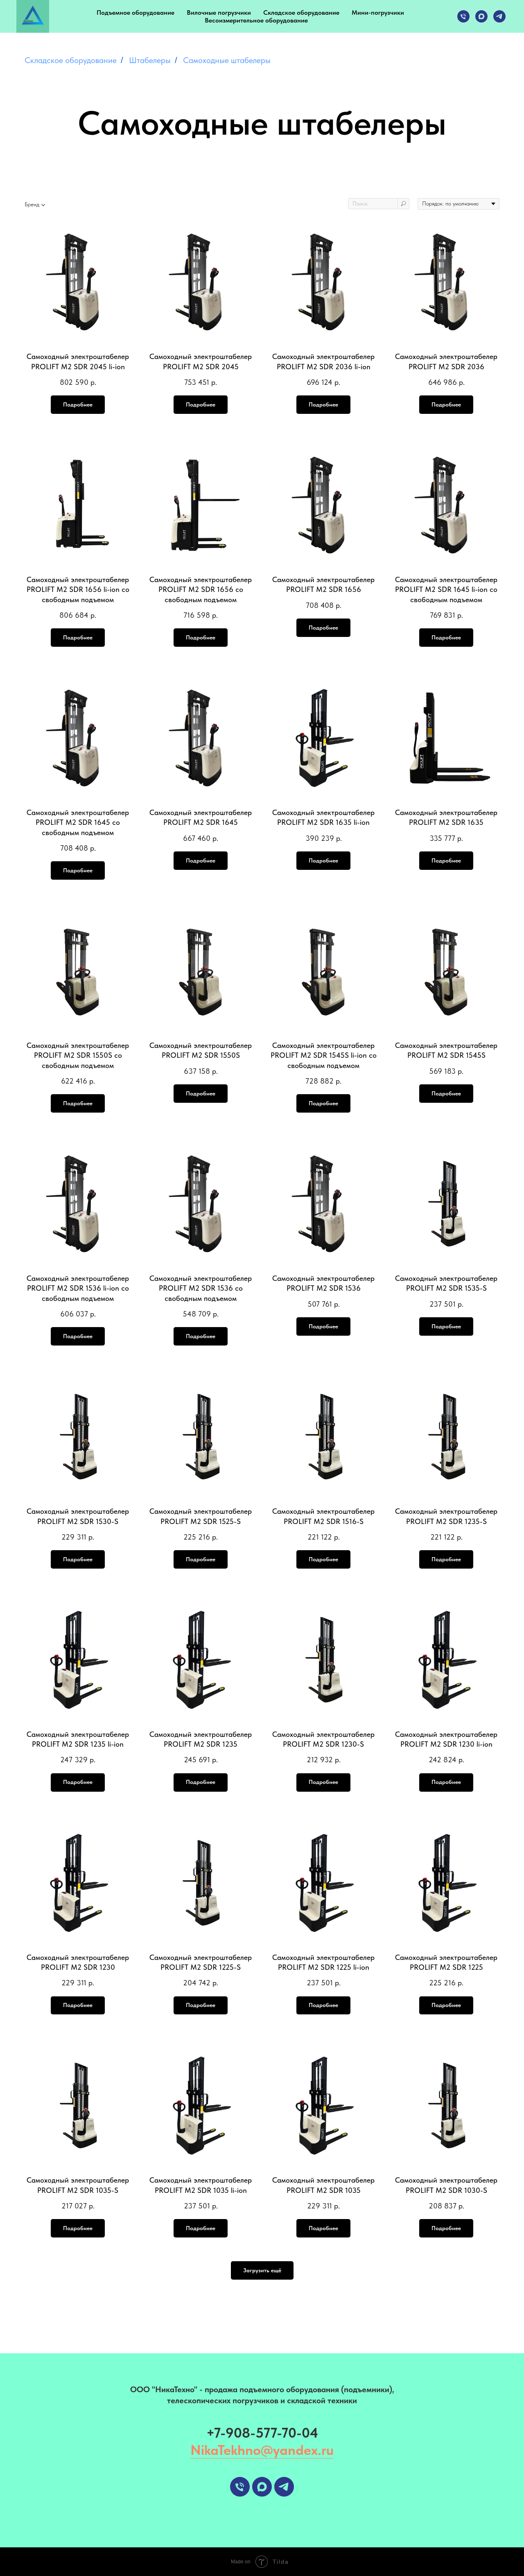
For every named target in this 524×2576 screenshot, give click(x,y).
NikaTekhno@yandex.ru (262, 2450)
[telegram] (499, 16)
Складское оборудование (301, 12)
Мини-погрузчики (378, 12)
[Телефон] (463, 16)
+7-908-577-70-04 (262, 2433)
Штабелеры (150, 60)
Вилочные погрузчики (219, 12)
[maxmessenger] (481, 16)
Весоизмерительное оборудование (256, 20)
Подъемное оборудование (136, 12)
